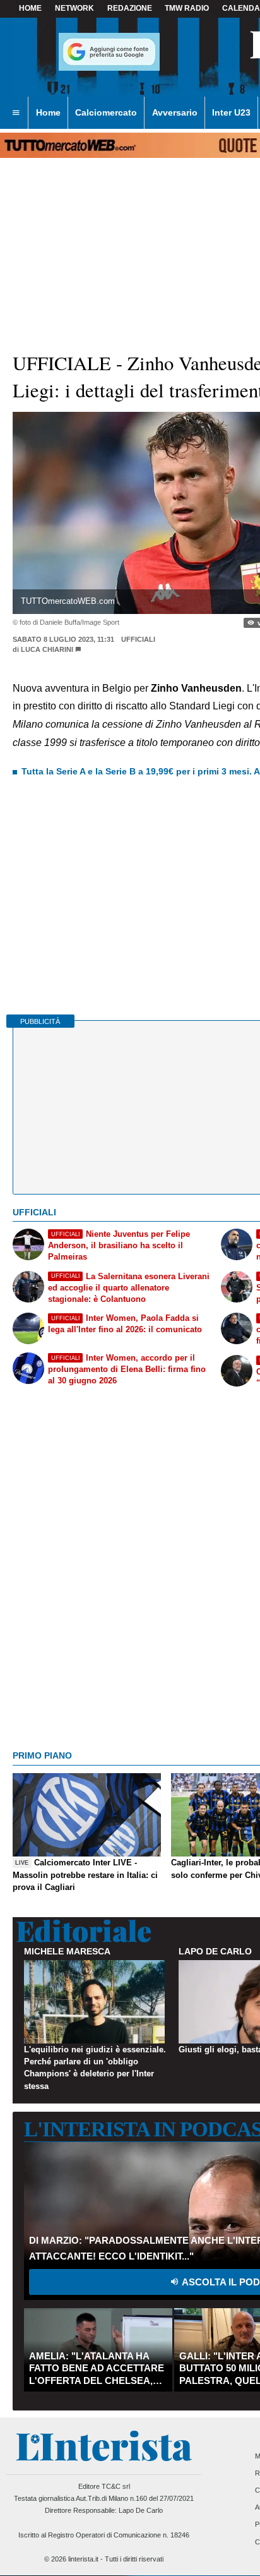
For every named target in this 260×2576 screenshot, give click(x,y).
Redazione (130, 8)
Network (74, 8)
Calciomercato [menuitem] (106, 112)
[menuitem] (16, 113)
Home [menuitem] (48, 112)
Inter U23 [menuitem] (231, 112)
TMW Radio (187, 8)
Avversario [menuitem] (175, 112)
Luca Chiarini (47, 649)
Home (30, 8)
